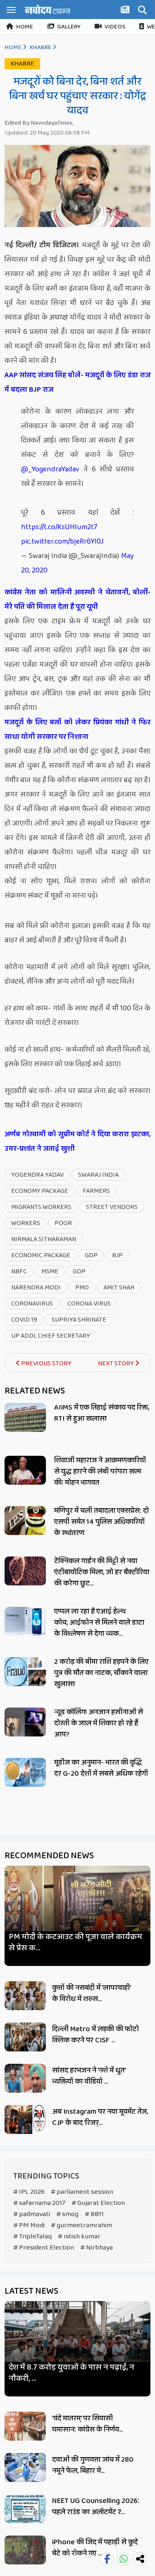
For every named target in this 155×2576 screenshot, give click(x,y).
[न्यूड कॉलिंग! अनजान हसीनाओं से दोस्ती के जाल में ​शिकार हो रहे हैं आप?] (25, 1722)
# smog (67, 2214)
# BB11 (94, 2214)
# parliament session (82, 2192)
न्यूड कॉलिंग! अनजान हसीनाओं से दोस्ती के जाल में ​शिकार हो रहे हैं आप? (99, 1723)
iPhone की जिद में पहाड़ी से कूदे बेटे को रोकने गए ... (95, 2548)
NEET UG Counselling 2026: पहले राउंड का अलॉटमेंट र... (96, 2506)
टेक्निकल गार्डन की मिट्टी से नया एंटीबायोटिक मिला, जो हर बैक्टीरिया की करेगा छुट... (102, 1572)
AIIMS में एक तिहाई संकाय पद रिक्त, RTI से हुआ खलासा (102, 1413)
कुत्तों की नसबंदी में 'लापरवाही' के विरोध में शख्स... (91, 1993)
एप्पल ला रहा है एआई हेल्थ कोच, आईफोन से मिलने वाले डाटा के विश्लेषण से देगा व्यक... (99, 1623)
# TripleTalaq (32, 2237)
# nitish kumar (79, 2237)
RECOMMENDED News (49, 1856)
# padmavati (32, 2214)
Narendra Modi (36, 1288)
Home (25, 27)
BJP (117, 1255)
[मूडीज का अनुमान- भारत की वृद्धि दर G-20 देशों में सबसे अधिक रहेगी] (25, 1772)
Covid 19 (24, 1320)
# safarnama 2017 (39, 2203)
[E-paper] (126, 11)
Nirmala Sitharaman (44, 1239)
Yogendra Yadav (37, 1175)
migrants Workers (41, 1207)
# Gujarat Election (98, 2203)
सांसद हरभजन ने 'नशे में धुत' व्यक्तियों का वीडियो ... (89, 2076)
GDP (91, 1255)
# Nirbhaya (97, 2248)
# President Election (44, 2248)
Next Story (117, 1364)
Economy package (40, 1191)
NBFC (19, 1271)
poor (63, 1223)
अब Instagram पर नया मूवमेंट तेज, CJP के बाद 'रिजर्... (100, 2117)
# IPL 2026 (29, 2192)
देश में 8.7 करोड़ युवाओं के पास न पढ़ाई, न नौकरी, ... (72, 2373)
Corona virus (89, 1304)
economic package (41, 1255)
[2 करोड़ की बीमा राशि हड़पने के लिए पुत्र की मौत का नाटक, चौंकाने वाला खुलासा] (25, 1672)
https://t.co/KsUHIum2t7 (59, 527)
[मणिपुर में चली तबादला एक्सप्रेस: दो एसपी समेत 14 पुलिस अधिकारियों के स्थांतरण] (25, 1521)
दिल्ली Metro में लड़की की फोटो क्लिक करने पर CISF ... (95, 2035)
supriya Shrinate (79, 1320)
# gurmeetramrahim (81, 2225)
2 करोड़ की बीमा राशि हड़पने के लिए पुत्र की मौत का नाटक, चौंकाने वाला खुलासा (101, 1673)
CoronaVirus (32, 1304)
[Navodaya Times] (48, 9)
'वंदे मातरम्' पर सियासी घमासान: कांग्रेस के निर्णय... (87, 2424)
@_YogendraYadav (50, 469)
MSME (50, 1271)
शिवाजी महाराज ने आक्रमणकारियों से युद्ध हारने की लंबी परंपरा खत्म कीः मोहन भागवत (100, 1471)
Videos (115, 27)
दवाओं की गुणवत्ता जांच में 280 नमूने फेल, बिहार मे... (93, 2465)
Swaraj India (98, 1175)
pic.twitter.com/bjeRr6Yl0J (62, 542)
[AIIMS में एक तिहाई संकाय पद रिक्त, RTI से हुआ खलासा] (25, 1417)
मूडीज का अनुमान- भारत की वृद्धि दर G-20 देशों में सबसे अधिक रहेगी (101, 1768)
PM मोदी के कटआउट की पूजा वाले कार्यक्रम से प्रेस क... (75, 1942)
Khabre (41, 47)
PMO (82, 1288)
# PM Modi (29, 2225)
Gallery (69, 27)
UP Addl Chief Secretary (51, 1336)
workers (26, 1223)
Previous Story (46, 1364)
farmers (96, 1191)
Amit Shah (119, 1288)
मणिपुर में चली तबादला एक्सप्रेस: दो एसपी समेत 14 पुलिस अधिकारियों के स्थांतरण (101, 1522)
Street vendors (112, 1207)
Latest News (31, 2291)
